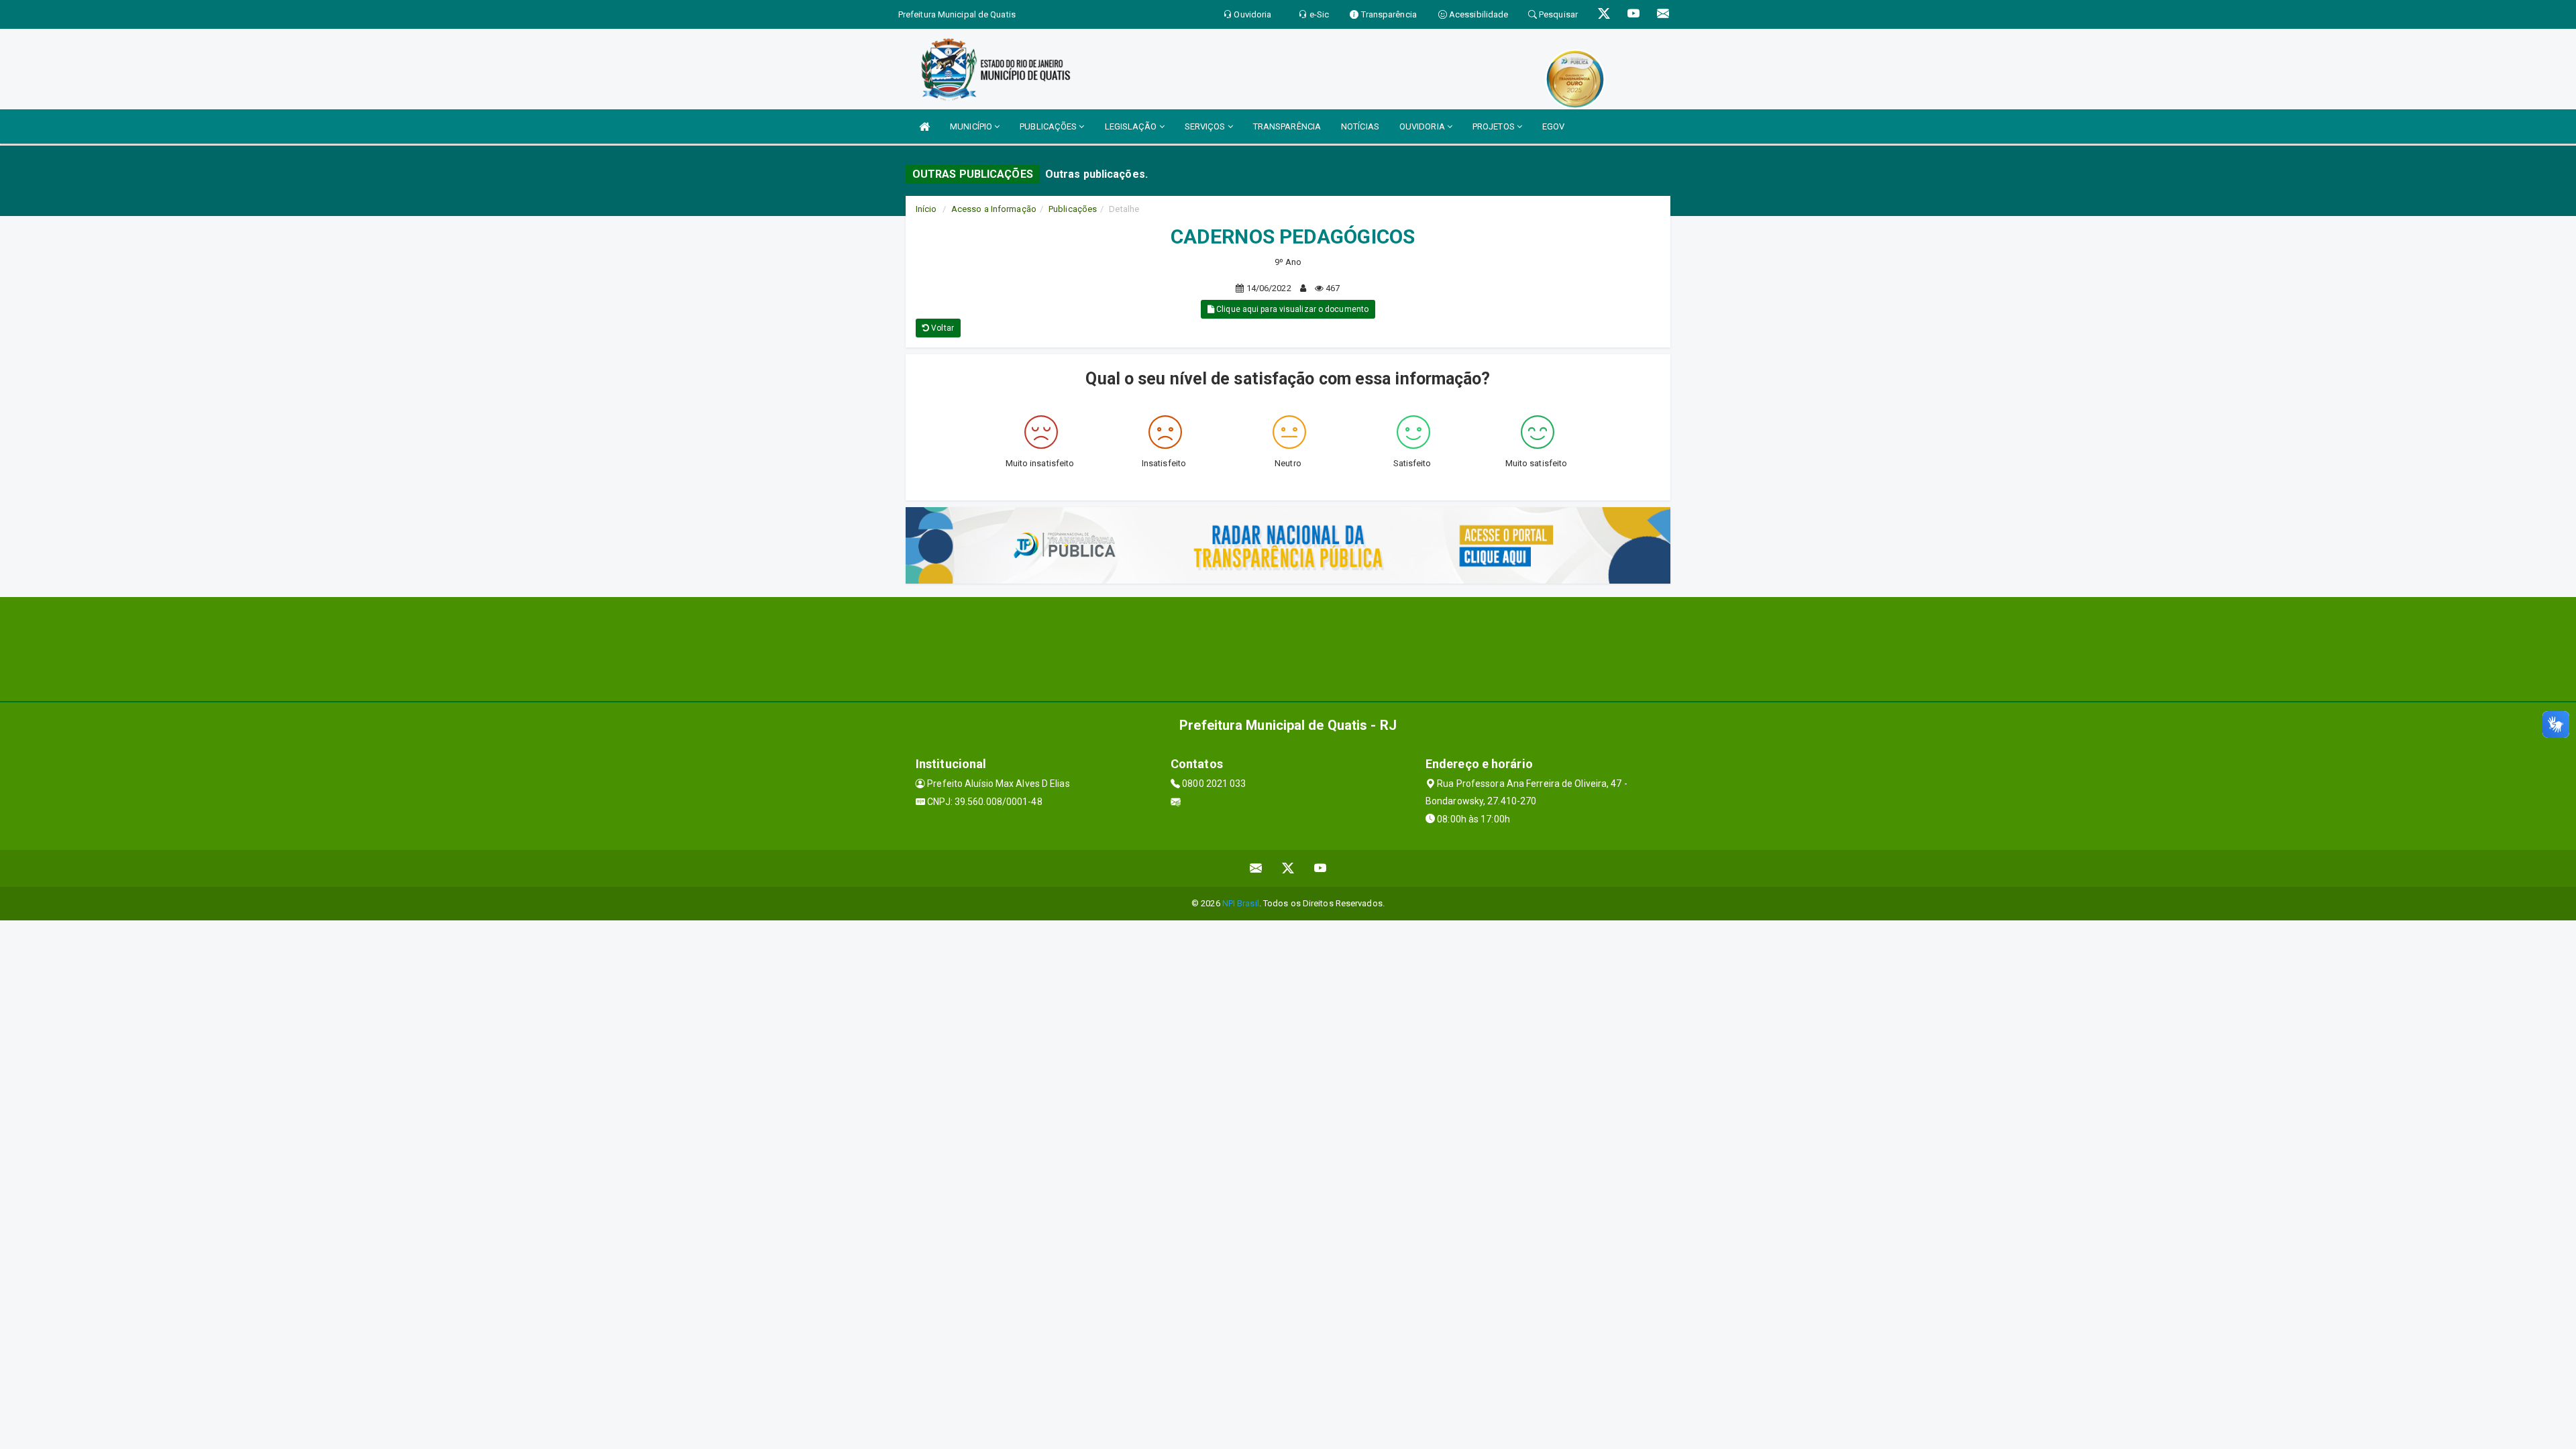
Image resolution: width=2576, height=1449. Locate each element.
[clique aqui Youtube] (1321, 868)
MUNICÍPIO (972, 126)
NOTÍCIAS (1360, 126)
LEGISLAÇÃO (1132, 126)
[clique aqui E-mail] (1256, 868)
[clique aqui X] (1288, 868)
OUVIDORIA (1423, 126)
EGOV (1553, 126)
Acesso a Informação (994, 209)
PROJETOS (1495, 126)
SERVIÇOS (1206, 126)
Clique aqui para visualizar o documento (1291, 309)
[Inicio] (924, 126)
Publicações (1073, 209)
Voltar (942, 328)
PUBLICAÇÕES (1049, 126)
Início (926, 209)
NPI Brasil (1241, 903)
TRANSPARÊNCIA (1287, 126)
